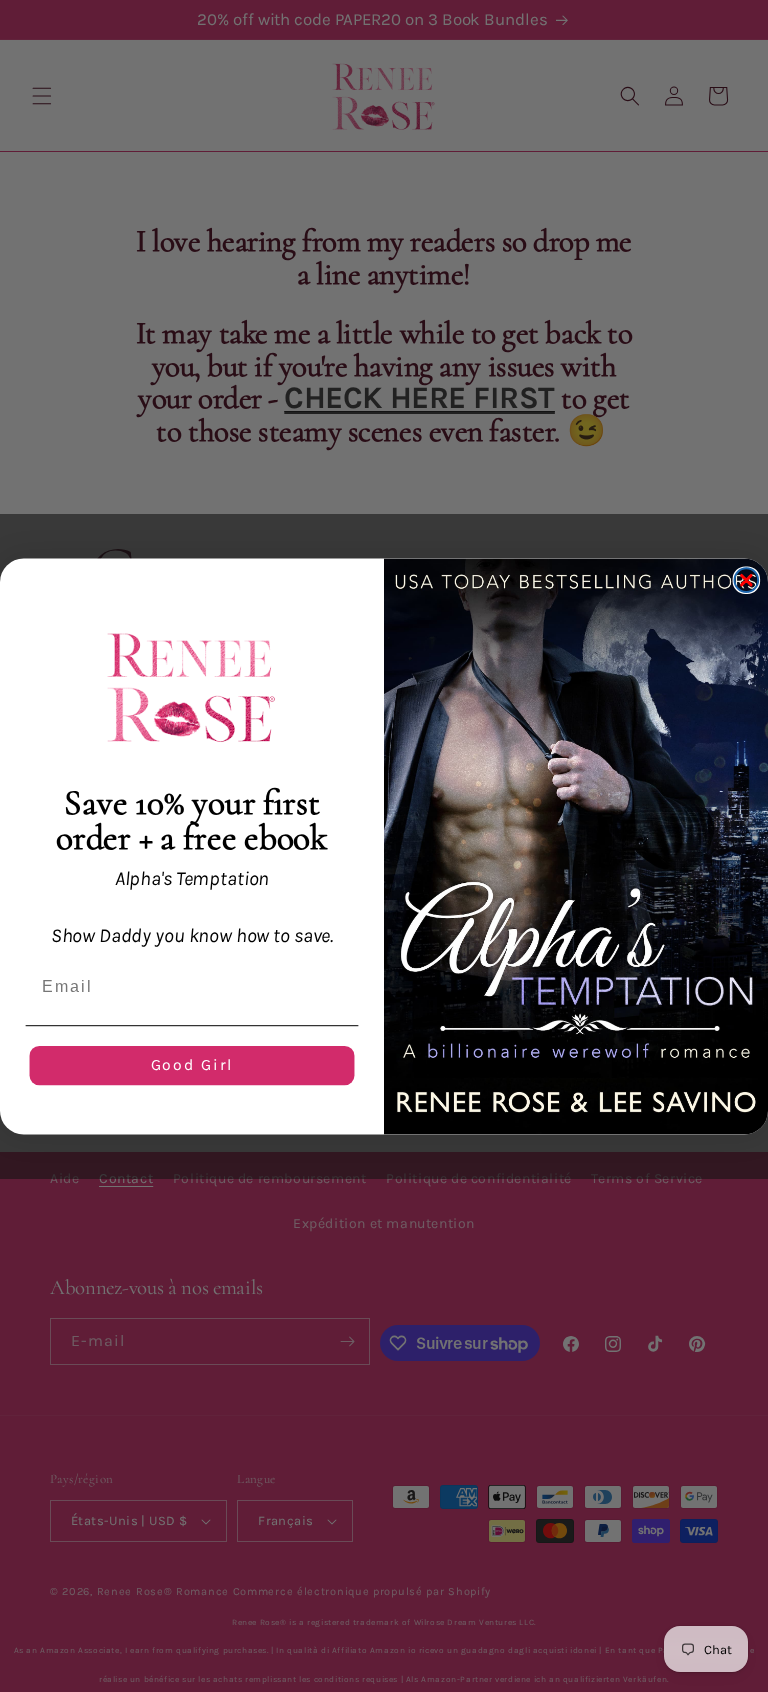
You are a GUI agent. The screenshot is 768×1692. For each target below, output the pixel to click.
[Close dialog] (747, 580)
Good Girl (192, 1064)
